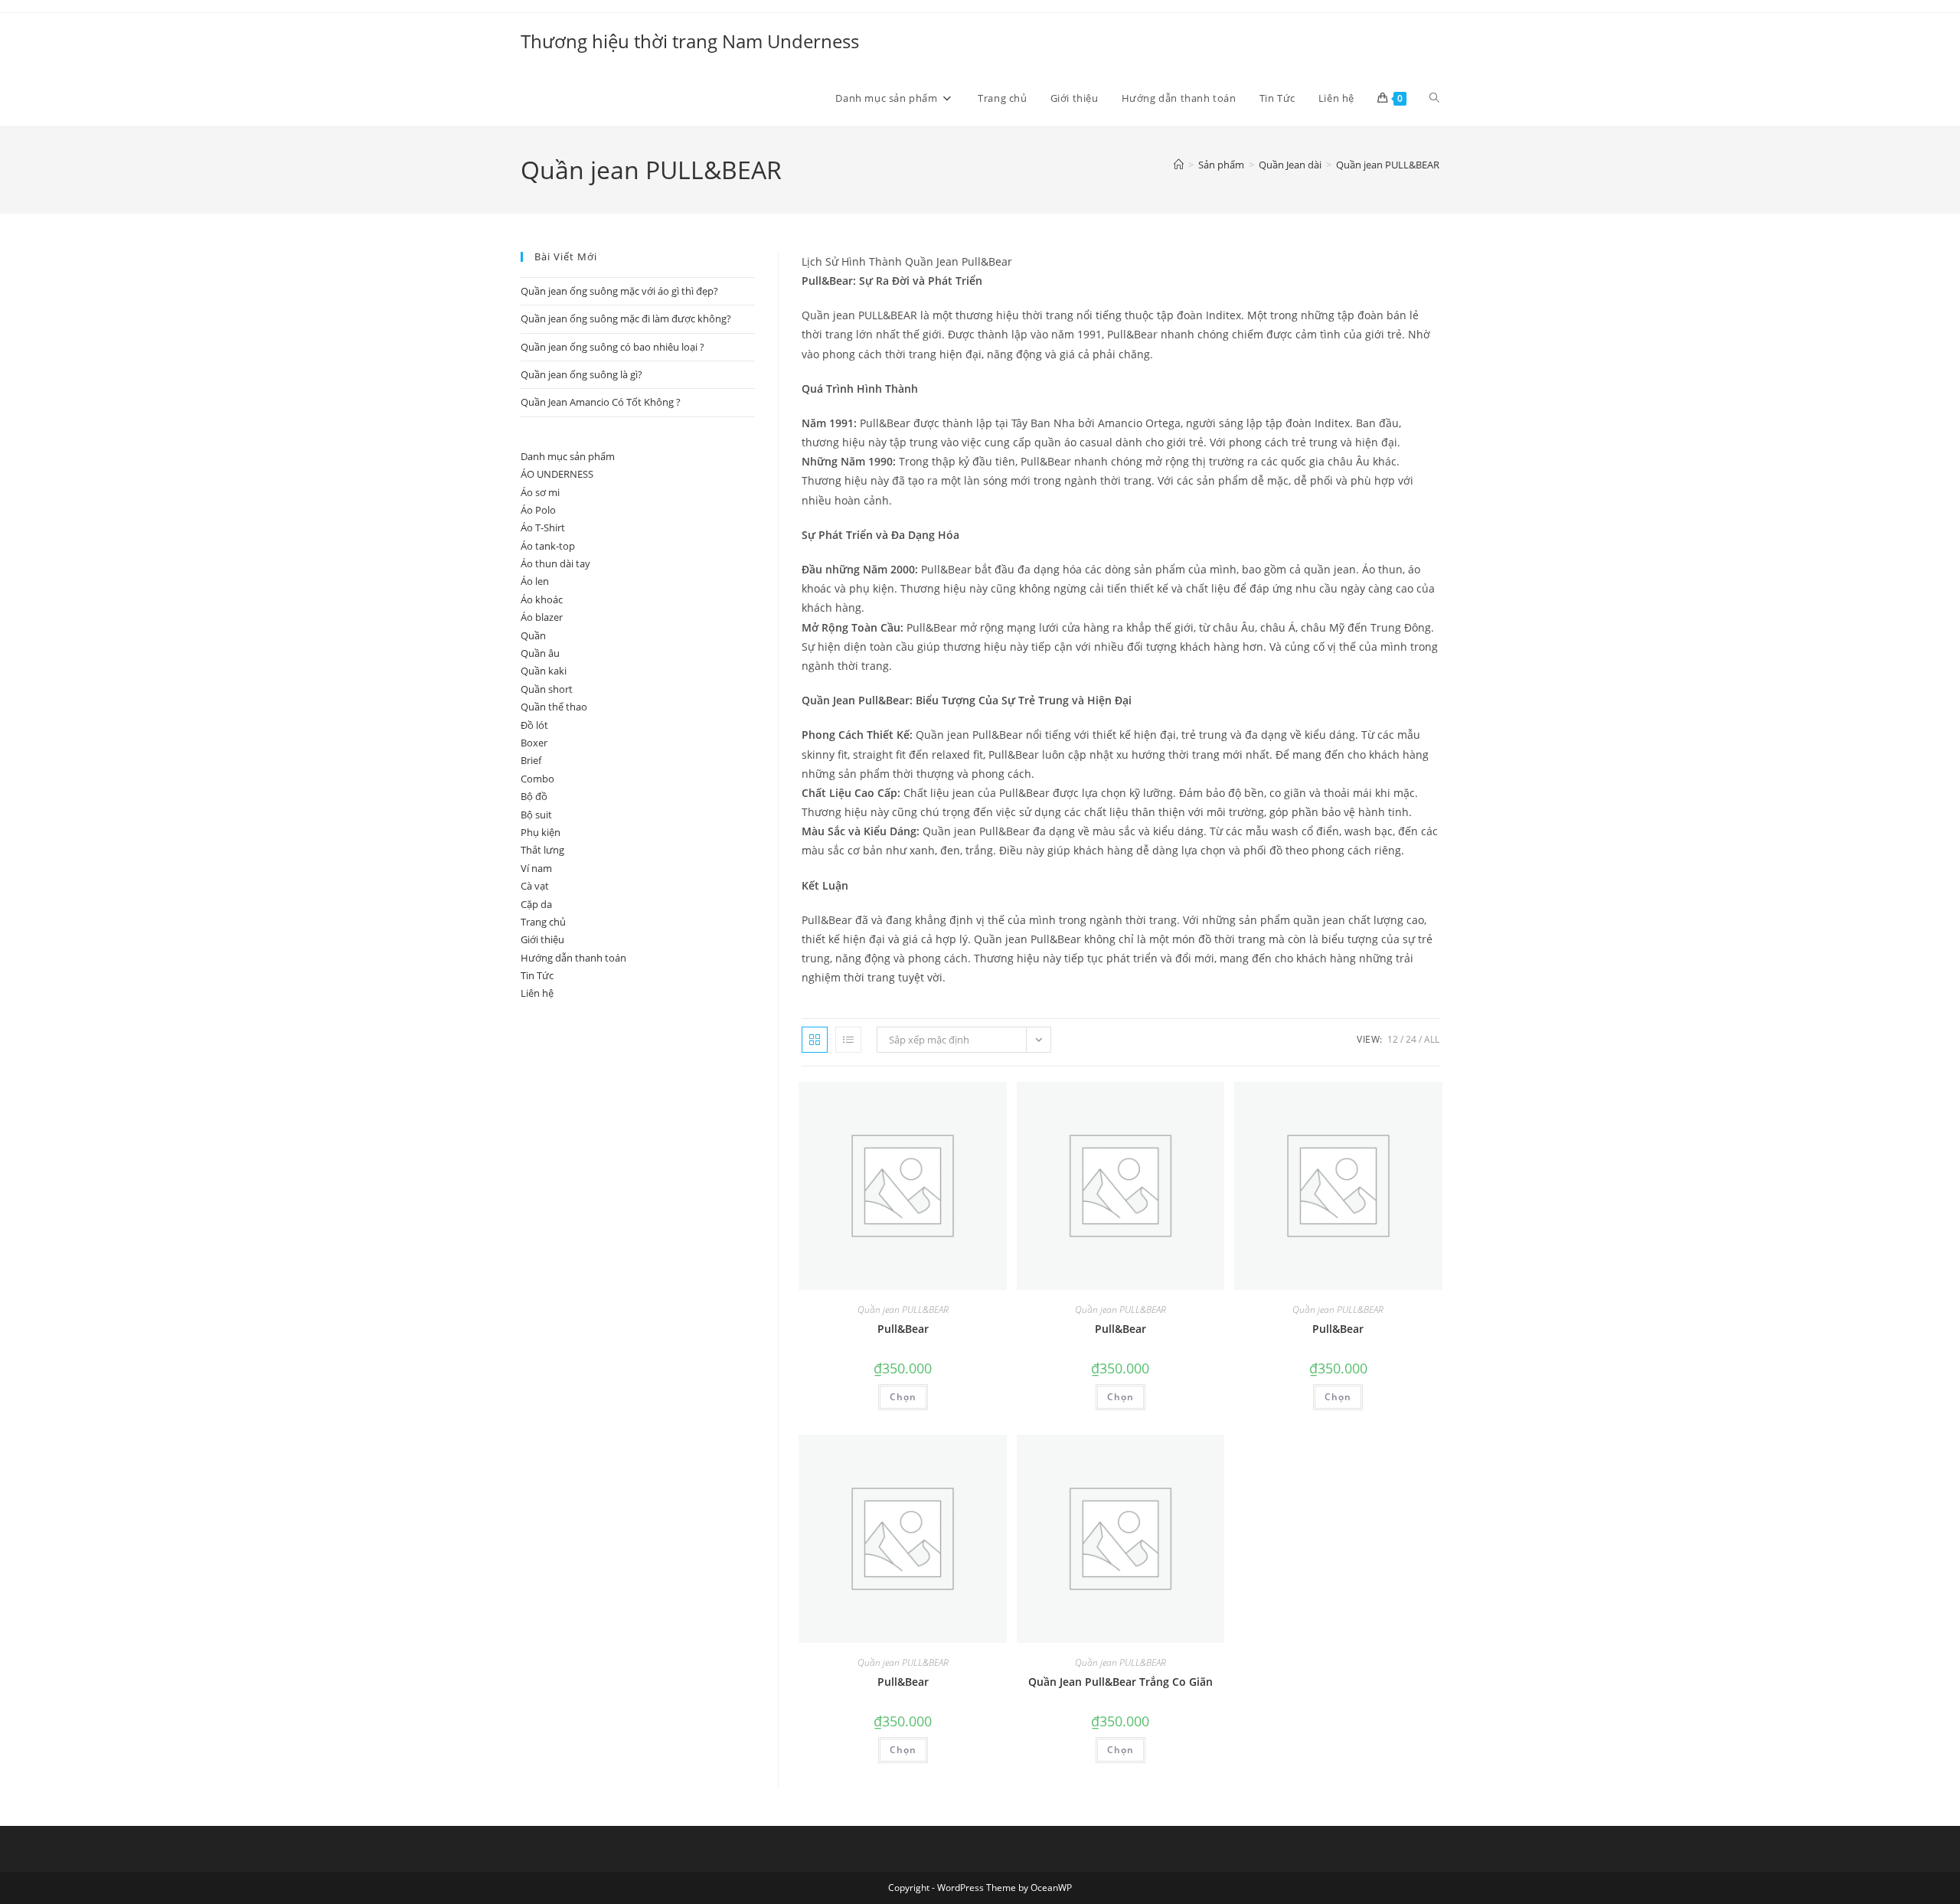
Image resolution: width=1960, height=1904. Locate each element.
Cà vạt (535, 886)
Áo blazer (542, 617)
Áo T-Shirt (543, 527)
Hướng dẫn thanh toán (573, 958)
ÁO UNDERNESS (557, 474)
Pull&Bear (903, 1329)
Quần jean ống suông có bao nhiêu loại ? (612, 347)
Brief (531, 760)
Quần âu (540, 653)
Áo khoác (542, 599)
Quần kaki (544, 671)
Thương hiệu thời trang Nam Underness (690, 41)
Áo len (535, 581)
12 (1393, 1039)
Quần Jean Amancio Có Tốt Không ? (601, 402)
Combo (537, 779)
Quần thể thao (554, 707)
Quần (533, 635)
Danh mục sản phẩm (568, 456)
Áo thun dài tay (555, 563)
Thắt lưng (542, 850)
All (1432, 1039)
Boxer (534, 743)
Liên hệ (537, 993)
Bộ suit (536, 815)
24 (1411, 1039)
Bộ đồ (534, 796)
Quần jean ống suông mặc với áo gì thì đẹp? (619, 291)
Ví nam (536, 868)
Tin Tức (537, 975)
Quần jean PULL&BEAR (1388, 165)
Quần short (547, 689)
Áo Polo (538, 510)
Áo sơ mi (540, 492)
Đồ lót (534, 725)
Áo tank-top (548, 546)
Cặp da (536, 904)
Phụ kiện (541, 832)
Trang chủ (543, 922)
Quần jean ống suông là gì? (581, 374)
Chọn (903, 1397)
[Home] (1179, 165)
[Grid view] (815, 1040)
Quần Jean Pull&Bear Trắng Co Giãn (1120, 1682)
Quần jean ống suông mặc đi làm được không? (626, 318)
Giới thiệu (542, 939)
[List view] (848, 1040)
